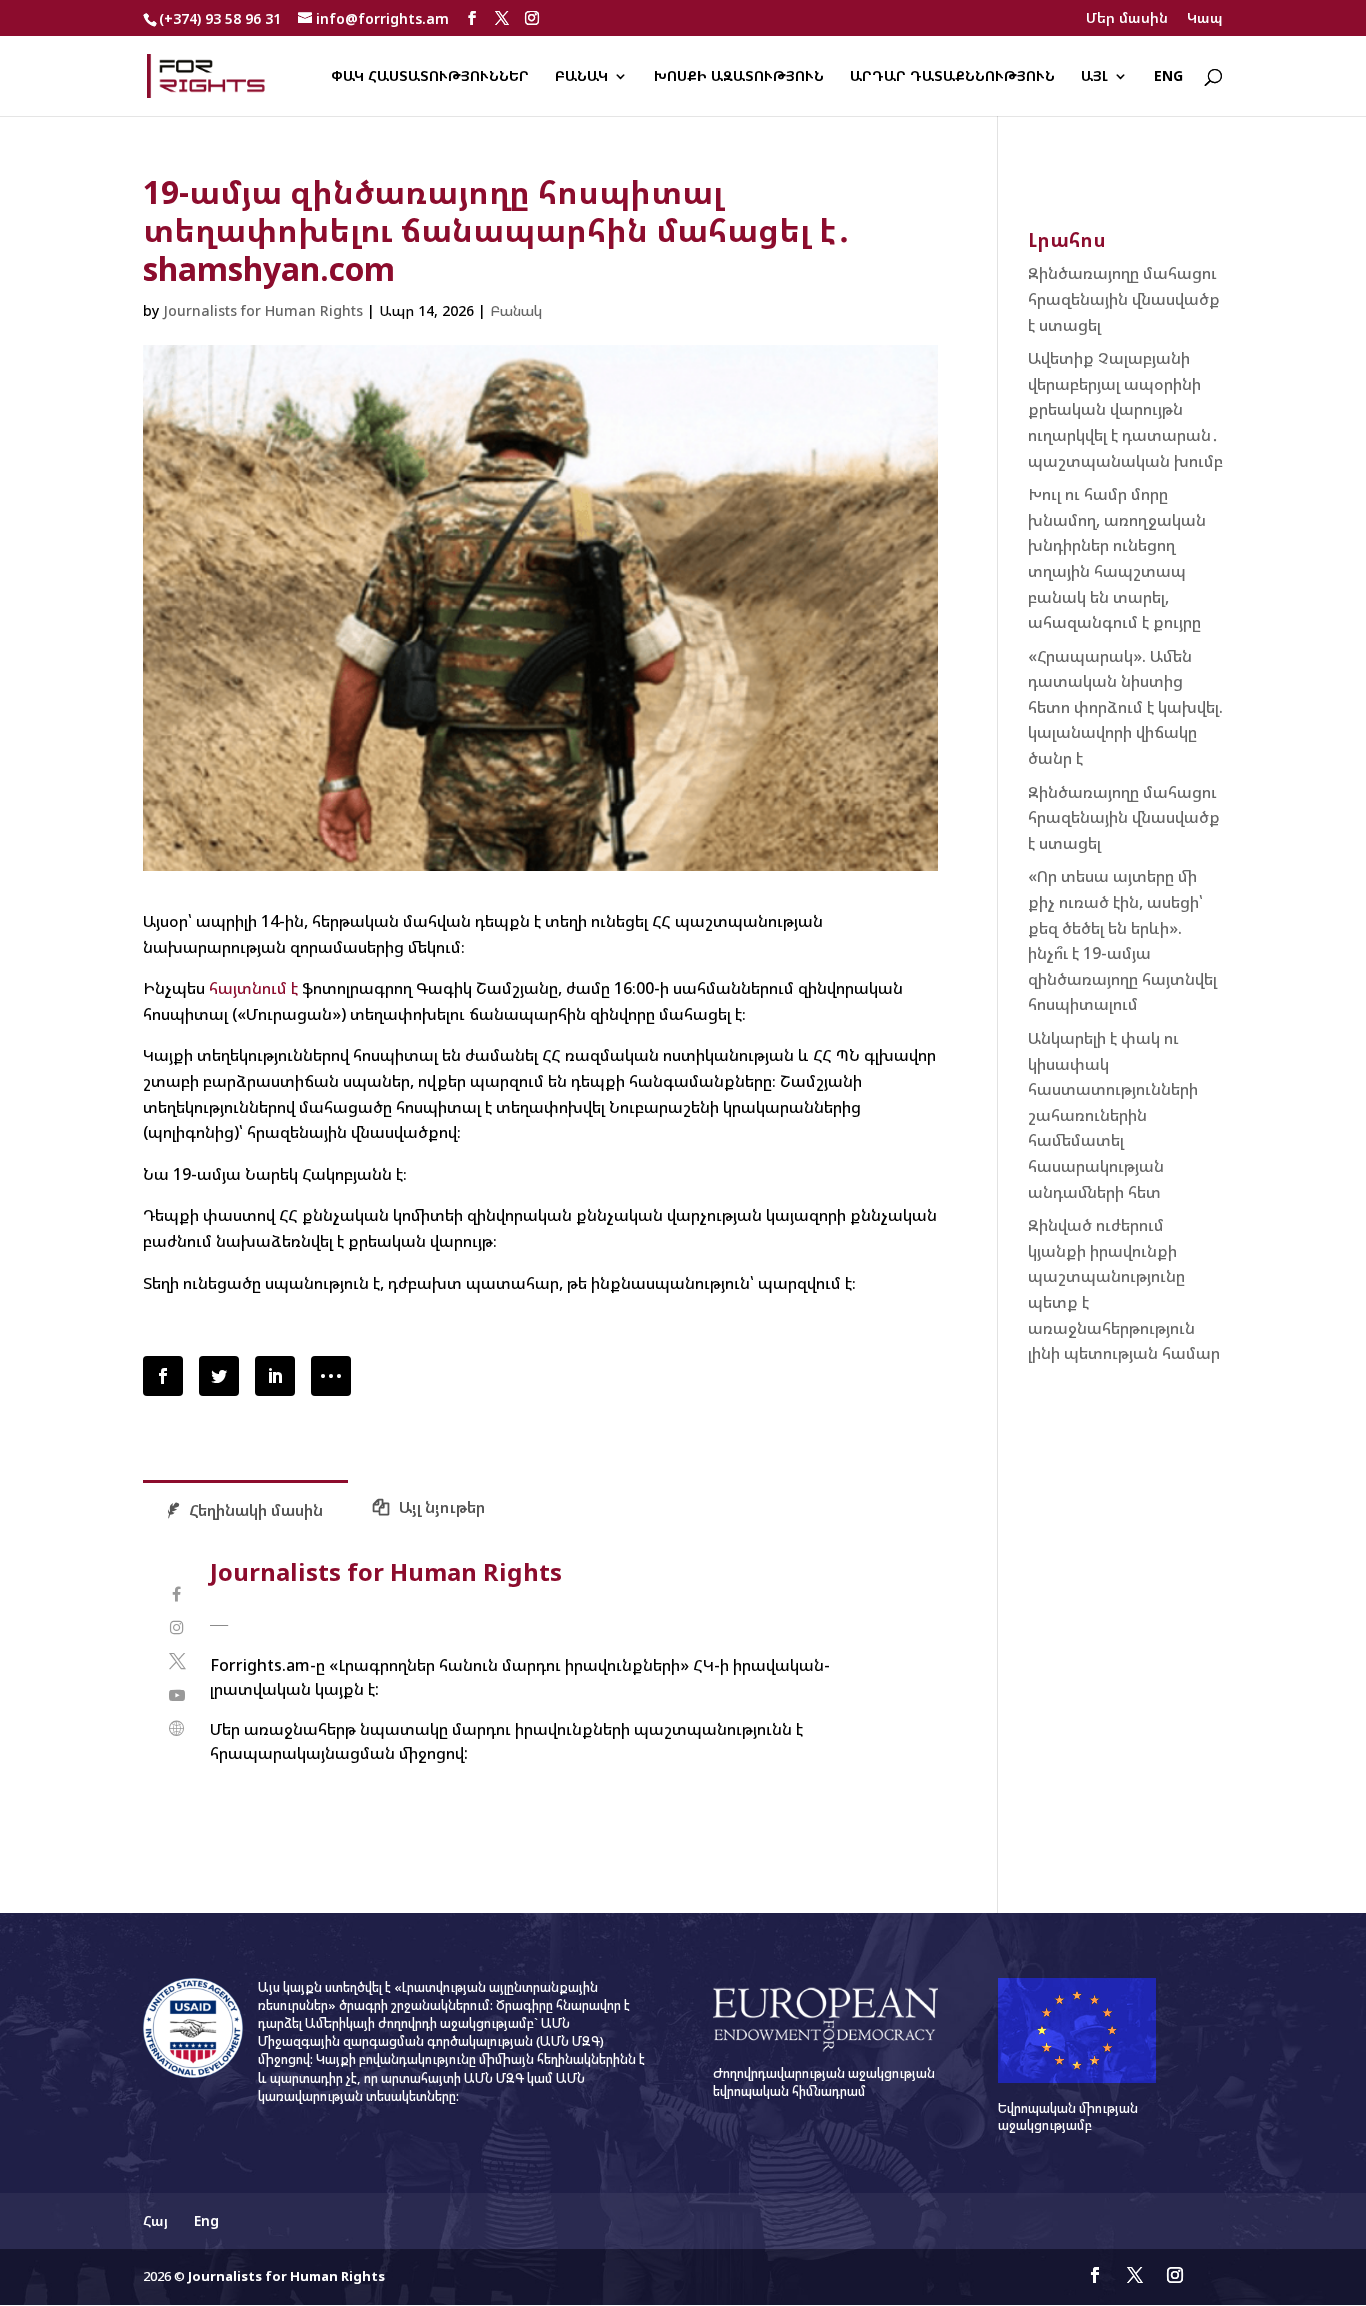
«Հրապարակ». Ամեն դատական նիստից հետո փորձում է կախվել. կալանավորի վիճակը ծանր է (1125, 707)
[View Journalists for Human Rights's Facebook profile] (176, 1594)
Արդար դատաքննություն (952, 77)
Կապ (1205, 19)
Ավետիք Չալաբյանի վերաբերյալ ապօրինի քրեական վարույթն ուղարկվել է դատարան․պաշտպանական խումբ (1125, 409)
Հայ (155, 2220)
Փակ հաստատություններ (430, 77)
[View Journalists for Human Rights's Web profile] (176, 1728)
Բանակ (581, 77)
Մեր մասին (1127, 19)
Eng (1168, 77)
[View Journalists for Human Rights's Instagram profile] (176, 1627)
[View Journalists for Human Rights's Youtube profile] (176, 1695)
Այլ (1094, 77)
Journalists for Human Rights (263, 310)
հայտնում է (253, 988)
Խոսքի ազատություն (739, 77)
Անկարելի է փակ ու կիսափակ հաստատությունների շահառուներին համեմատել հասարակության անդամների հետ (1113, 1115)
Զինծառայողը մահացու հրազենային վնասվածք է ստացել (1124, 298)
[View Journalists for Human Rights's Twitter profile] (176, 1661)
